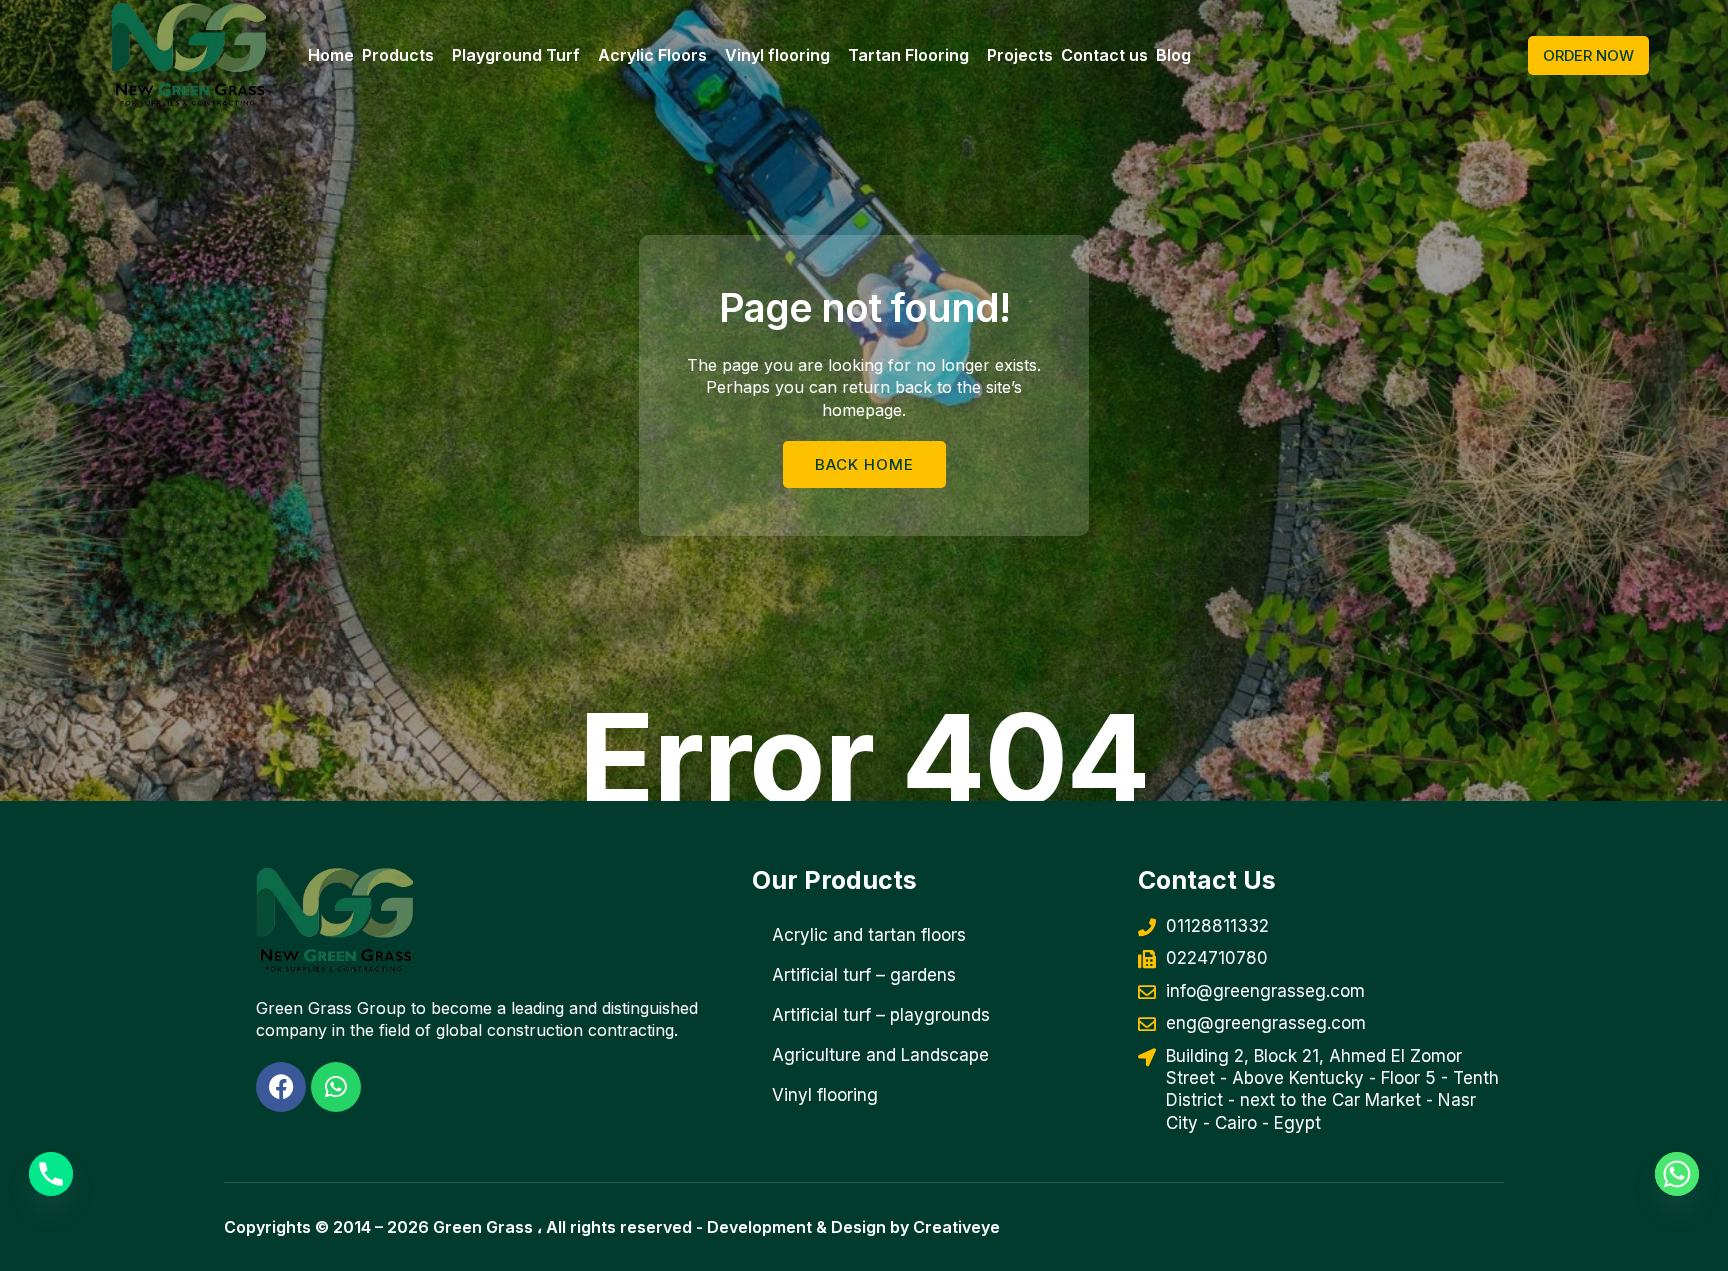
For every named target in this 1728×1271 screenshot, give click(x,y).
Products (398, 55)
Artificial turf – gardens (864, 975)
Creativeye (956, 1227)
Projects (1020, 55)
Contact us (1104, 55)
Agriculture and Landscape (880, 1055)
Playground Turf (516, 55)
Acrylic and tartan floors (869, 935)
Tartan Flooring (908, 55)
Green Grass (483, 1227)
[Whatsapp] (1677, 1174)
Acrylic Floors (652, 55)
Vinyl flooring (777, 55)
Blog (1173, 55)
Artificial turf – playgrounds (881, 1015)
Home (331, 55)
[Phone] (51, 1174)
